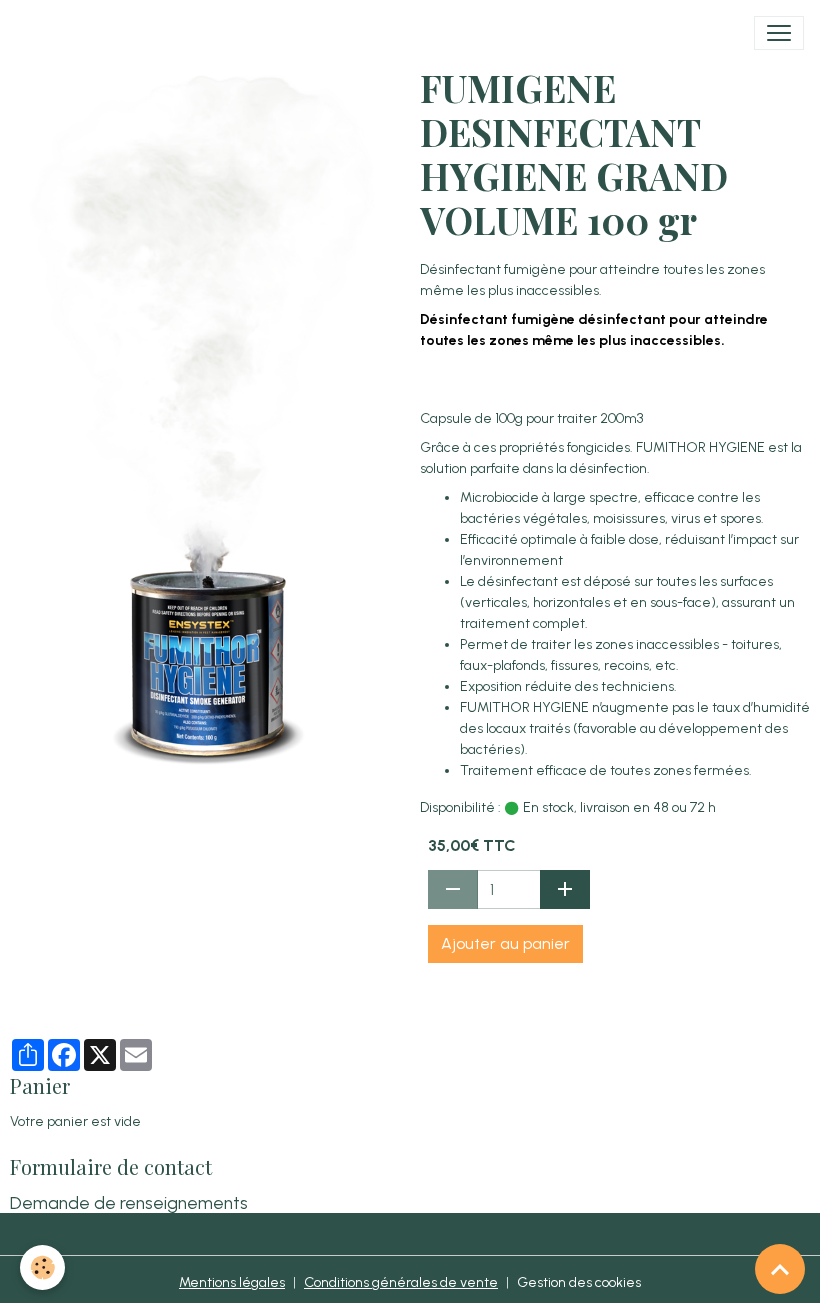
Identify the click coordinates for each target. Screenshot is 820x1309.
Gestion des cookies (579, 1282)
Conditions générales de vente (401, 1282)
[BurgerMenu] (779, 33)
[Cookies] (42, 1267)
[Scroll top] (780, 1269)
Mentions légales (232, 1282)
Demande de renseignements (129, 1202)
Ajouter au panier (505, 943)
